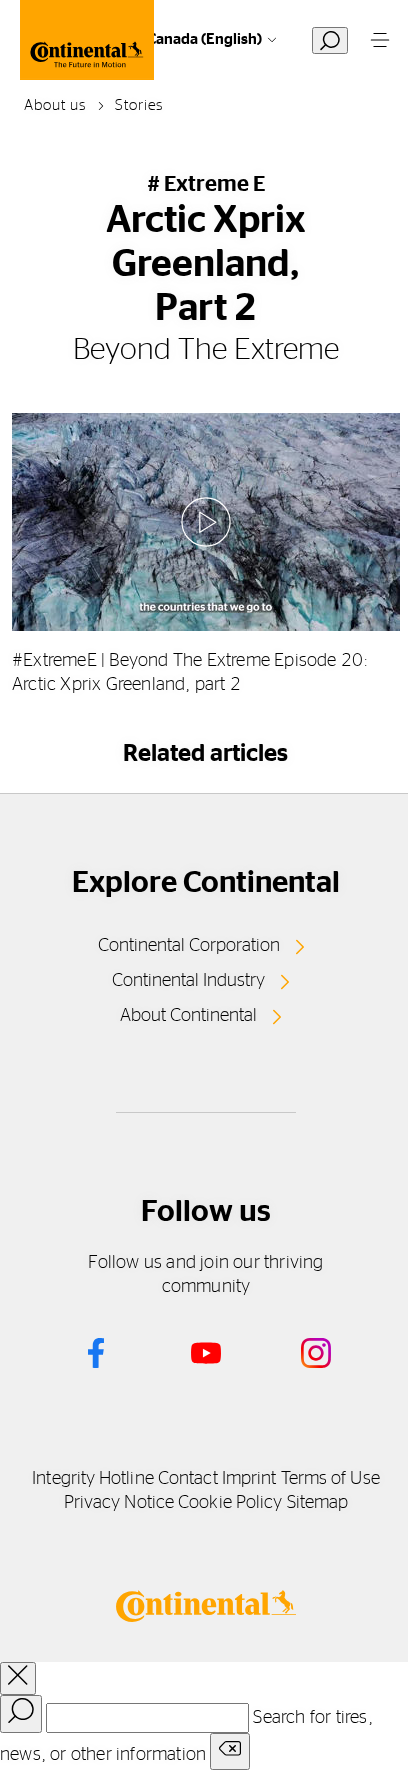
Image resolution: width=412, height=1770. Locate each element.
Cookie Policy (230, 1503)
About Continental (188, 1016)
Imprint (249, 1479)
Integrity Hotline (93, 1479)
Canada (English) (204, 39)
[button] (206, 522)
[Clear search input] (230, 1751)
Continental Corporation (189, 946)
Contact (188, 1479)
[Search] (21, 1714)
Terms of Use (330, 1479)
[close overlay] (18, 1678)
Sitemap (318, 1503)
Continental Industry (188, 981)
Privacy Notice (119, 1503)
